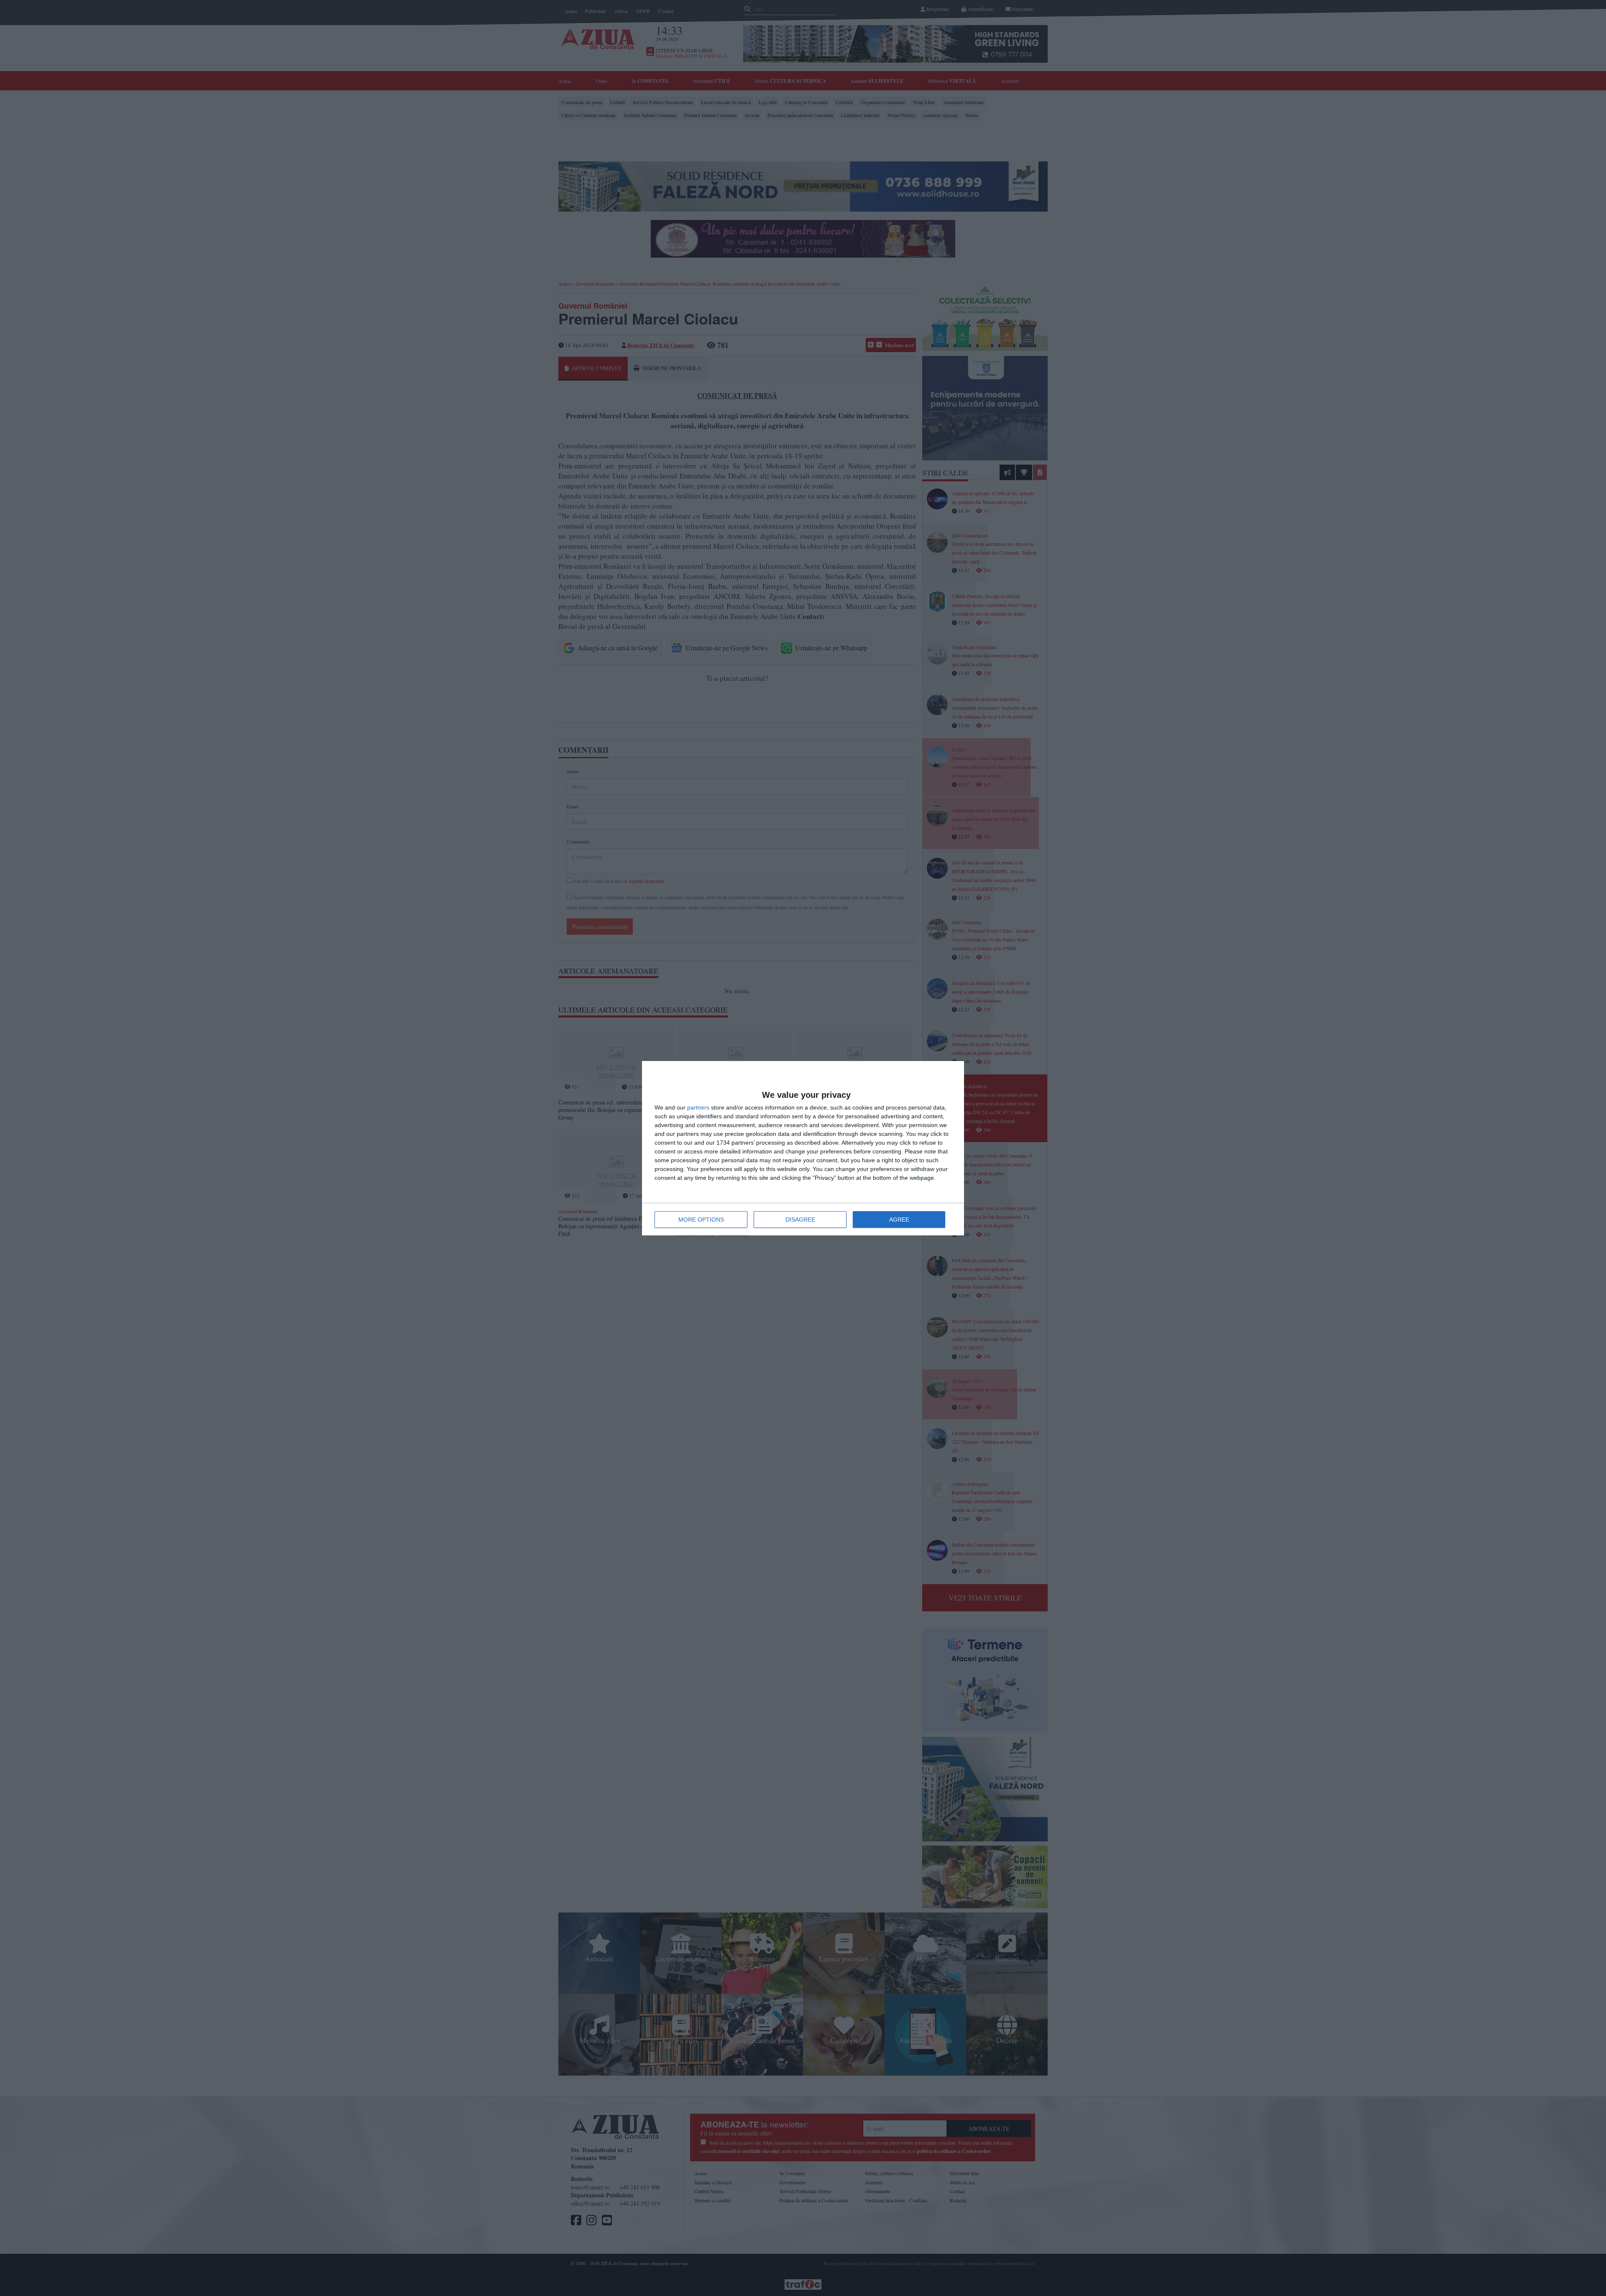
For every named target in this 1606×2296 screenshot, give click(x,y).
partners (698, 1107)
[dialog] (803, 1148)
